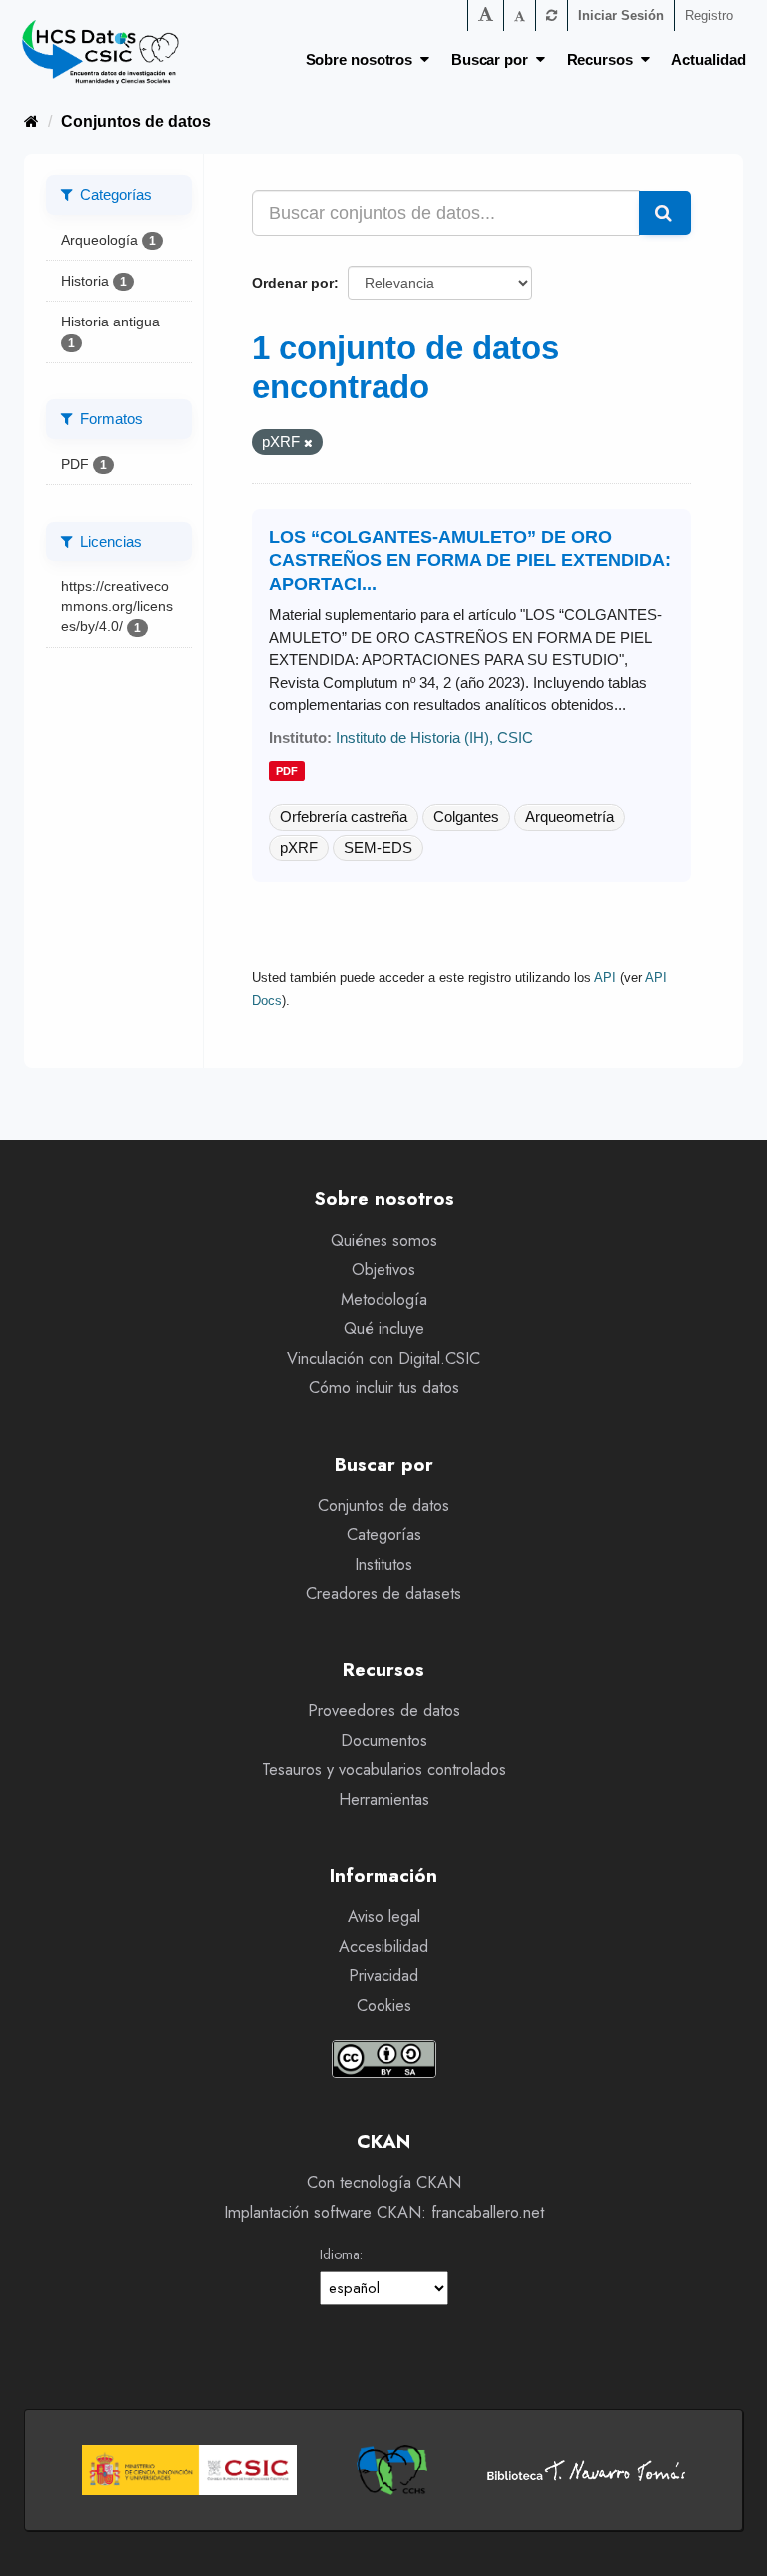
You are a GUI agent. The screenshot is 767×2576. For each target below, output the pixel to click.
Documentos (384, 1741)
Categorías (384, 1534)
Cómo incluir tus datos (384, 1387)
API (605, 978)
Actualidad (708, 59)
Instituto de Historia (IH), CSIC (434, 737)
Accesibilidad (383, 1946)
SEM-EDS (378, 847)
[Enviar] (665, 213)
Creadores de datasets (383, 1593)
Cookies (384, 2005)
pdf (287, 771)
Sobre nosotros (363, 59)
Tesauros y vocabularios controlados (384, 1770)
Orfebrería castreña (344, 816)
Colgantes (466, 816)
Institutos (383, 1564)
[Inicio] (31, 121)
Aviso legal (384, 1917)
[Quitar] (308, 443)
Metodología (384, 1299)
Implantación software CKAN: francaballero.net (384, 2212)
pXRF (299, 847)
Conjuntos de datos (136, 121)
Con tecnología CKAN (384, 2182)
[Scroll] (732, 2542)
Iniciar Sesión (621, 15)
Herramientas (384, 1800)
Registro (709, 15)
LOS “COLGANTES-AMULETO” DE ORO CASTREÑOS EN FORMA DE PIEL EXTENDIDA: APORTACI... (470, 561)
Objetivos (383, 1270)
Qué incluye (384, 1328)
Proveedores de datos (384, 1711)
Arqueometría (570, 816)
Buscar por (494, 59)
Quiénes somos (384, 1241)
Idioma (340, 2254)
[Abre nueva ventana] (189, 2470)
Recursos (604, 59)
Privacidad (383, 1975)
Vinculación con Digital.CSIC (383, 1358)
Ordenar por (293, 283)
